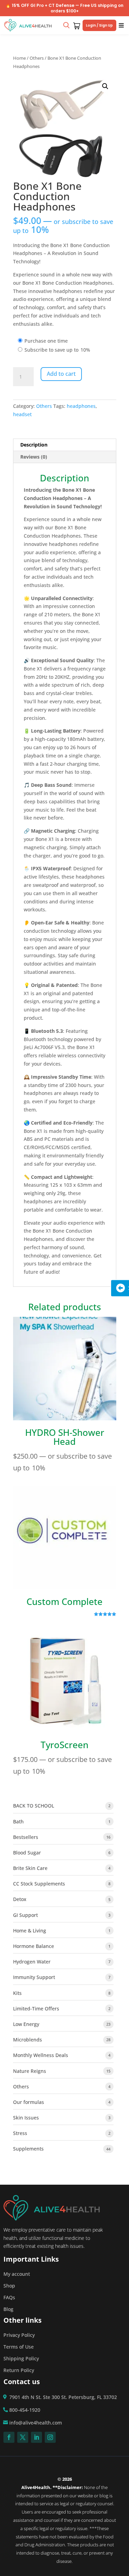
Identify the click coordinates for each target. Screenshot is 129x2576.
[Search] (66, 25)
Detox (20, 1899)
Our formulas (29, 2102)
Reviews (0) (34, 457)
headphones (81, 406)
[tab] (65, 445)
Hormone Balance (34, 1946)
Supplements (28, 2149)
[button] (105, 86)
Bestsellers (26, 1837)
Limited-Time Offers (36, 2009)
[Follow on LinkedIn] (36, 2437)
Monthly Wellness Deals (41, 2055)
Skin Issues (26, 2118)
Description (34, 445)
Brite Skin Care (30, 1868)
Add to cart (61, 374)
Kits (17, 1993)
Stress (20, 2133)
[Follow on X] (23, 2437)
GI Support (25, 1915)
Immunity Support (34, 1977)
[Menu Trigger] (121, 25)
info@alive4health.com (36, 2423)
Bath (18, 1821)
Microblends (28, 2040)
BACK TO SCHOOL (34, 1806)
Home (19, 58)
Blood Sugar (27, 1853)
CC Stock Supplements (39, 1884)
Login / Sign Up (99, 25)
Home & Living (30, 1931)
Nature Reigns (30, 2071)
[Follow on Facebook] (9, 2437)
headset (22, 414)
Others (37, 58)
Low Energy (26, 2024)
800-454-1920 (25, 2410)
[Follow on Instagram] (50, 2437)
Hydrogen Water (32, 1962)
